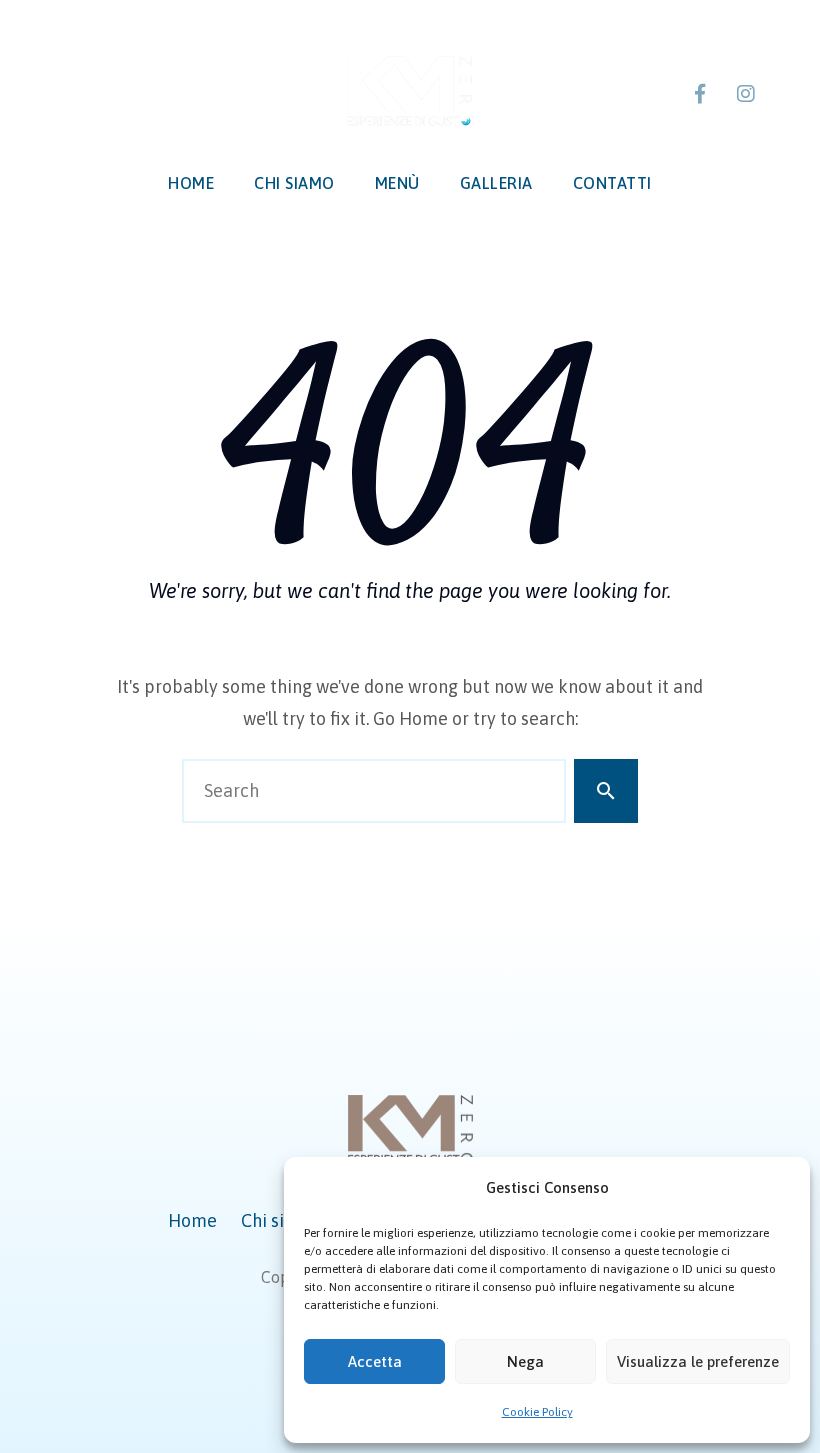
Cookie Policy (537, 1412)
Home (191, 183)
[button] (780, 1188)
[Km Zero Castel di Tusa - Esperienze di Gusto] (409, 91)
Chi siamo (294, 183)
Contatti (612, 183)
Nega (525, 1361)
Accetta (375, 1361)
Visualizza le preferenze (698, 1361)
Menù (397, 183)
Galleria (496, 183)
